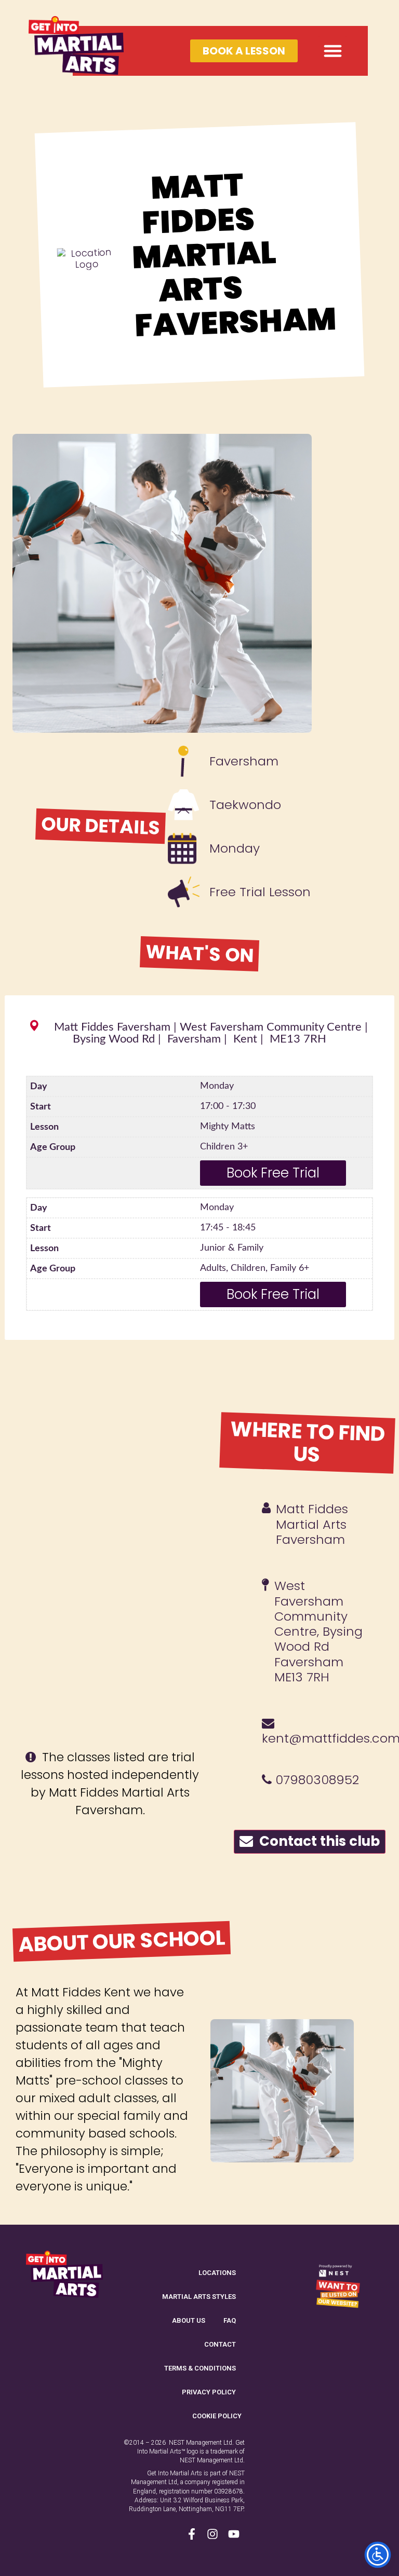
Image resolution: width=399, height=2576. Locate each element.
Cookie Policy (217, 2416)
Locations (217, 2273)
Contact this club (316, 1841)
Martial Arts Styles (199, 2297)
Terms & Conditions (200, 2368)
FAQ (230, 2320)
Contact (220, 2344)
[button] (333, 51)
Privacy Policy (209, 2392)
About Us (189, 2320)
